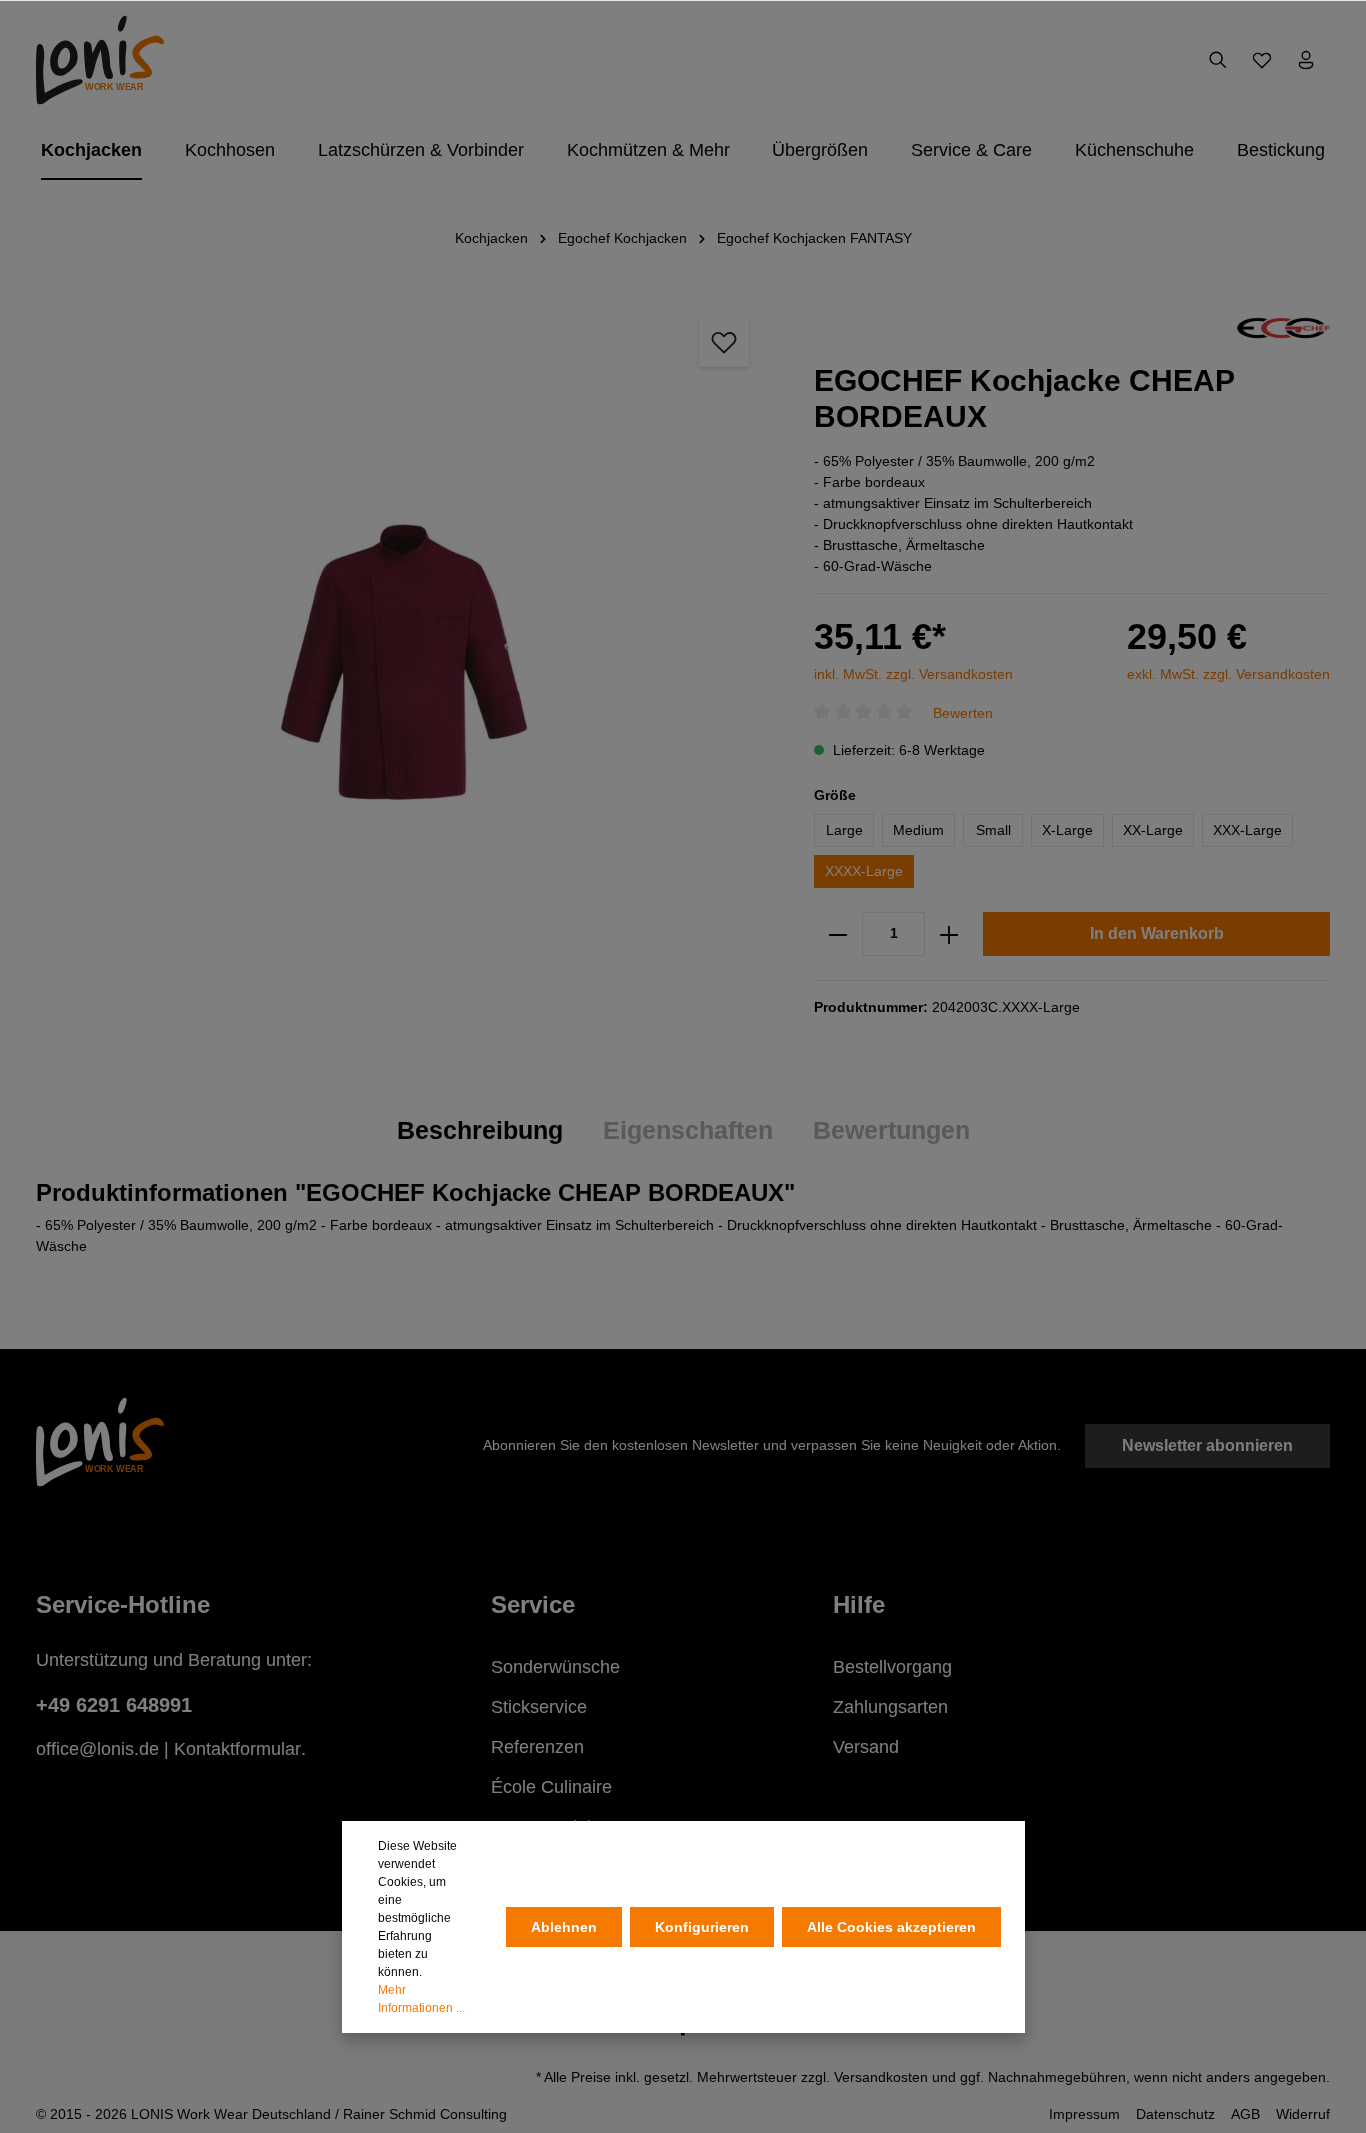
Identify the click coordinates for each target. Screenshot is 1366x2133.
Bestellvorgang (892, 1667)
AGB (1245, 2114)
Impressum (1084, 2114)
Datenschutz (1175, 2114)
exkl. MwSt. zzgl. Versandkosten (1228, 674)
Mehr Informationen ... (421, 1999)
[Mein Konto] (1306, 60)
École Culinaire (551, 1787)
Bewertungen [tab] (891, 1130)
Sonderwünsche (555, 1667)
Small (993, 830)
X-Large (1067, 830)
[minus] (838, 934)
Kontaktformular (237, 1749)
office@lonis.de (97, 1749)
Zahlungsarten (890, 1707)
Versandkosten (881, 2077)
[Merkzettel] (1262, 60)
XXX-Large (1247, 830)
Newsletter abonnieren (1207, 1445)
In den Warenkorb (1157, 933)
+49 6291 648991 (114, 1705)
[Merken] (724, 342)
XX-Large (1153, 830)
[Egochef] (1283, 327)
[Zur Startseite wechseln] (100, 60)
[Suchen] (1218, 60)
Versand (866, 1747)
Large (844, 830)
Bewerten (963, 713)
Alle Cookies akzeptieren (891, 1927)
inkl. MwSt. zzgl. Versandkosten (913, 674)
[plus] (949, 934)
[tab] (480, 1131)
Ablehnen (564, 1927)
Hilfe (859, 1604)
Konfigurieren (702, 1927)
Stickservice (539, 1707)
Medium (918, 830)
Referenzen (537, 1747)
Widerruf (1303, 2114)
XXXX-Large (864, 871)
